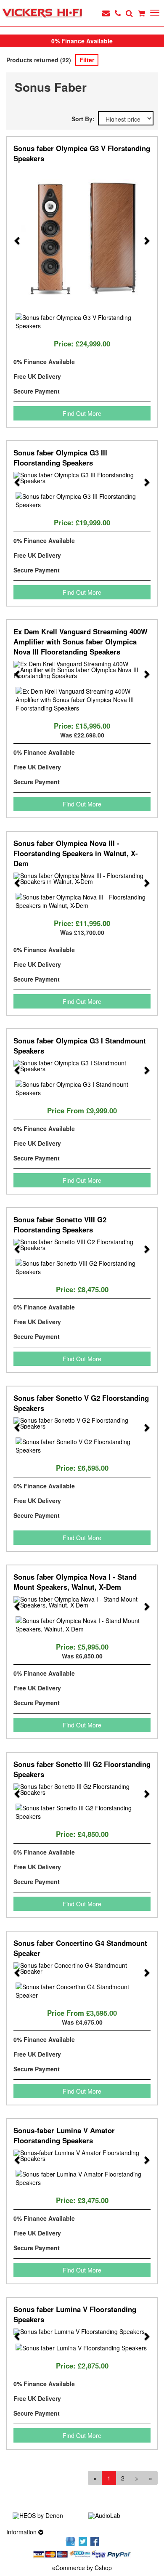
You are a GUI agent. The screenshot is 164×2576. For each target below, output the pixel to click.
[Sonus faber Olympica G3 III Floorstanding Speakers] (82, 478)
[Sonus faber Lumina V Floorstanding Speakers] (82, 2332)
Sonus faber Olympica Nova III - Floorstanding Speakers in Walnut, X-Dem (76, 853)
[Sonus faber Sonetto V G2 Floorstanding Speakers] (82, 1423)
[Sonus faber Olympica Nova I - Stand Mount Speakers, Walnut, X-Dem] (82, 1602)
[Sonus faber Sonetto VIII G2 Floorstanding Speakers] (82, 1245)
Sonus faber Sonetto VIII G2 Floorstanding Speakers (60, 1224)
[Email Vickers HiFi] (106, 13)
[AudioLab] (120, 2516)
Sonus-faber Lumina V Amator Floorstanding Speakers (64, 2135)
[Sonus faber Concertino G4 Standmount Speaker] (82, 1968)
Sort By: (85, 119)
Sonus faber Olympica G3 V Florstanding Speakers (82, 153)
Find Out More (82, 413)
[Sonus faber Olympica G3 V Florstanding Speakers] (82, 236)
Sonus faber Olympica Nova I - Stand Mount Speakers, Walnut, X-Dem (75, 1582)
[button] (17, 236)
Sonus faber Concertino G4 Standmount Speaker (80, 1948)
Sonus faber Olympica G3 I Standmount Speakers (80, 1046)
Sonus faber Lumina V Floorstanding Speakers (75, 2314)
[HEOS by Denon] (44, 2516)
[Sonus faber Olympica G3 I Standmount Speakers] (82, 1066)
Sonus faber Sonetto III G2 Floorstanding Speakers (82, 1769)
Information (22, 2532)
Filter (87, 60)
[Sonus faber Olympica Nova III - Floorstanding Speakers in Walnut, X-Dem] (82, 878)
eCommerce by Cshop (82, 2568)
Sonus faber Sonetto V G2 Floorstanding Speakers (81, 1403)
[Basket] (142, 13)
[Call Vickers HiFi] (118, 13)
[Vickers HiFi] (42, 13)
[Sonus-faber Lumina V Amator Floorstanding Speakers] (82, 2156)
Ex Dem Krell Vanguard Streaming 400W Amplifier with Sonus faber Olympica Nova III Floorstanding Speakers (81, 641)
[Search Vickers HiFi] (129, 13)
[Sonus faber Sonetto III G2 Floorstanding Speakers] (82, 1789)
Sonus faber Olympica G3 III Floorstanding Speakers (60, 458)
